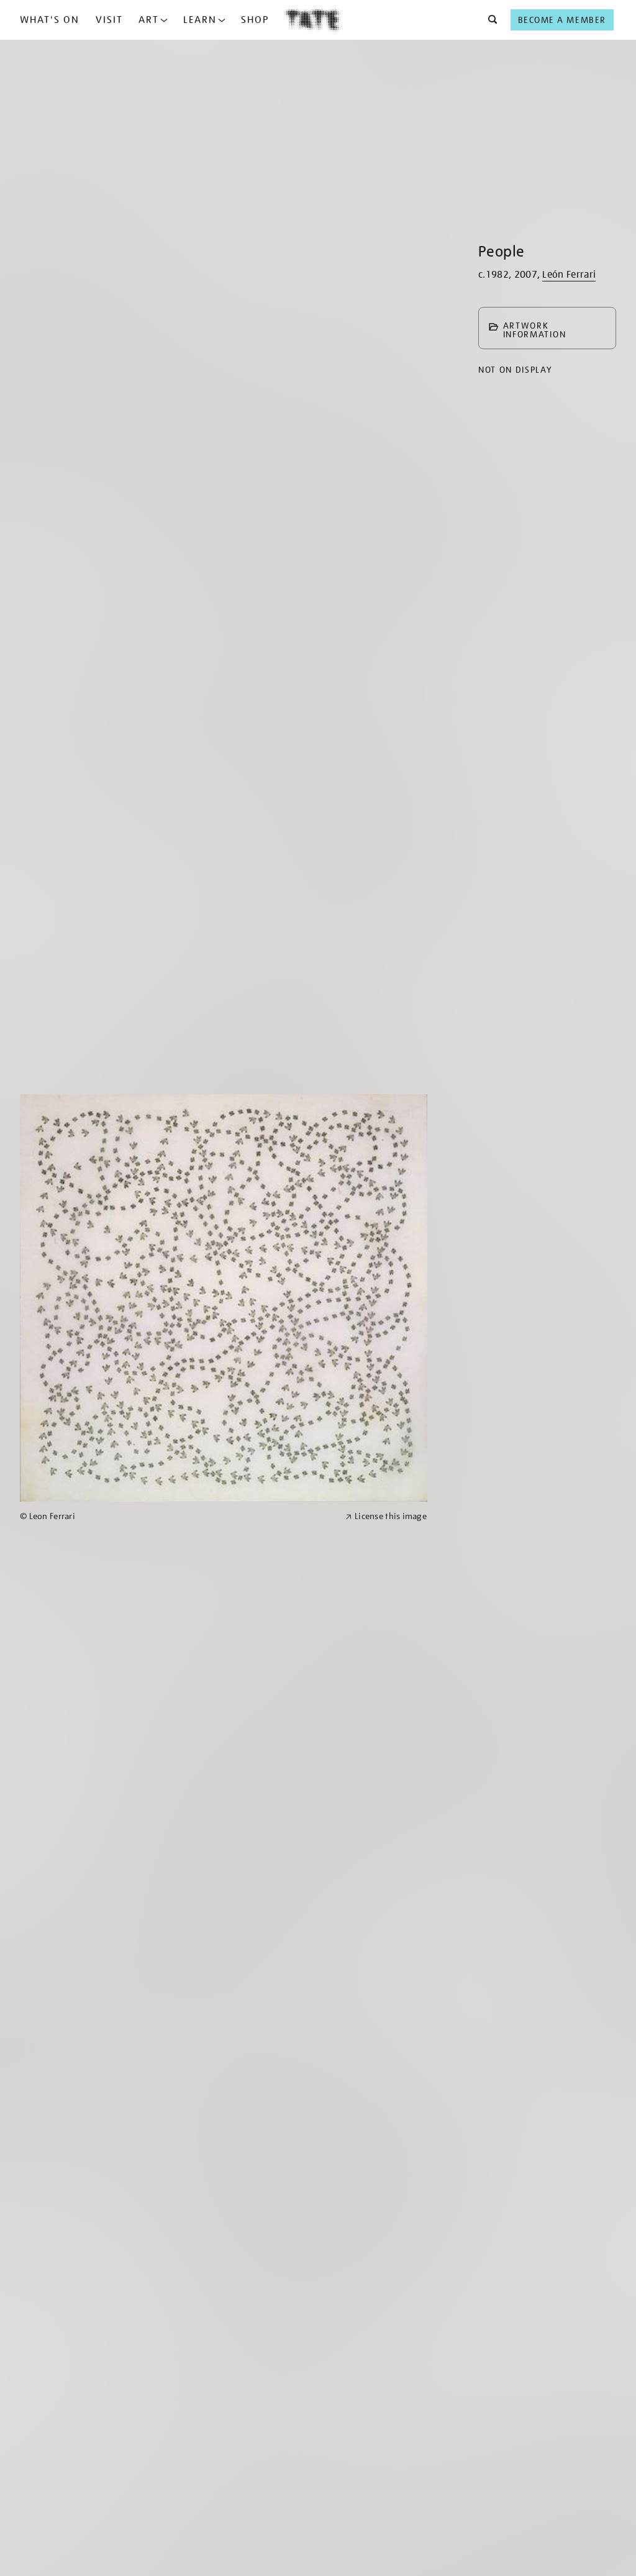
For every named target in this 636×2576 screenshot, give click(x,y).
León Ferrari (569, 275)
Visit (109, 20)
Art (149, 20)
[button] (489, 20)
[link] (177, 1516)
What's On (50, 20)
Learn (200, 20)
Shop (255, 20)
